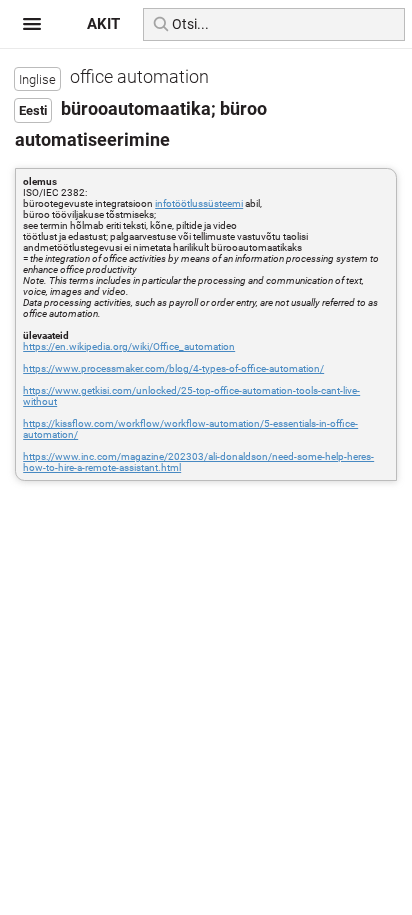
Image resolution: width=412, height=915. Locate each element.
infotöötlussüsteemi (199, 203)
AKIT (103, 24)
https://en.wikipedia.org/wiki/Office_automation (129, 346)
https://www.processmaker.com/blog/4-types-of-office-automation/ (173, 368)
